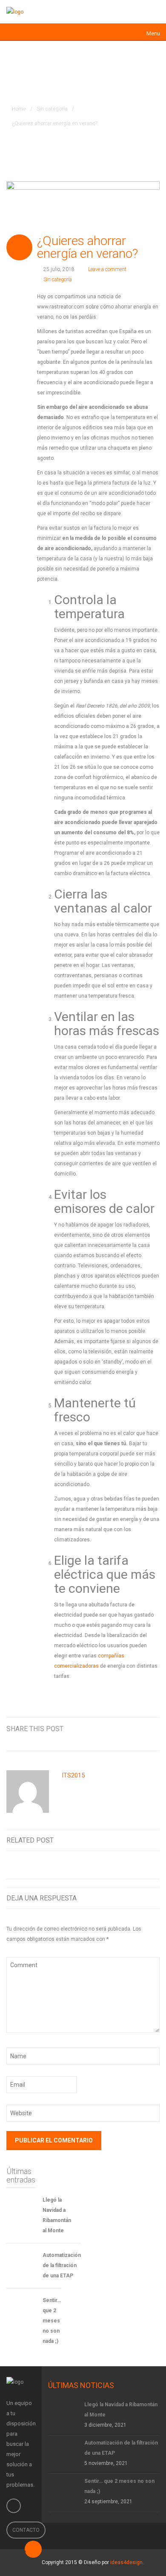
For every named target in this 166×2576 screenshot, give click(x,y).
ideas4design (126, 2562)
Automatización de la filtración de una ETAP (62, 2265)
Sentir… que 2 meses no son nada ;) (52, 2321)
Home (19, 109)
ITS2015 (73, 1775)
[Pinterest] (141, 1739)
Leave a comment (107, 269)
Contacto (26, 2530)
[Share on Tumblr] (126, 1739)
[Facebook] (14, 2506)
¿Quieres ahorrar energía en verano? (87, 247)
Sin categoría (52, 109)
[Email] (157, 1739)
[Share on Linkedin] (94, 1739)
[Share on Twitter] (78, 1739)
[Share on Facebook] (63, 1739)
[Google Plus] (110, 1739)
